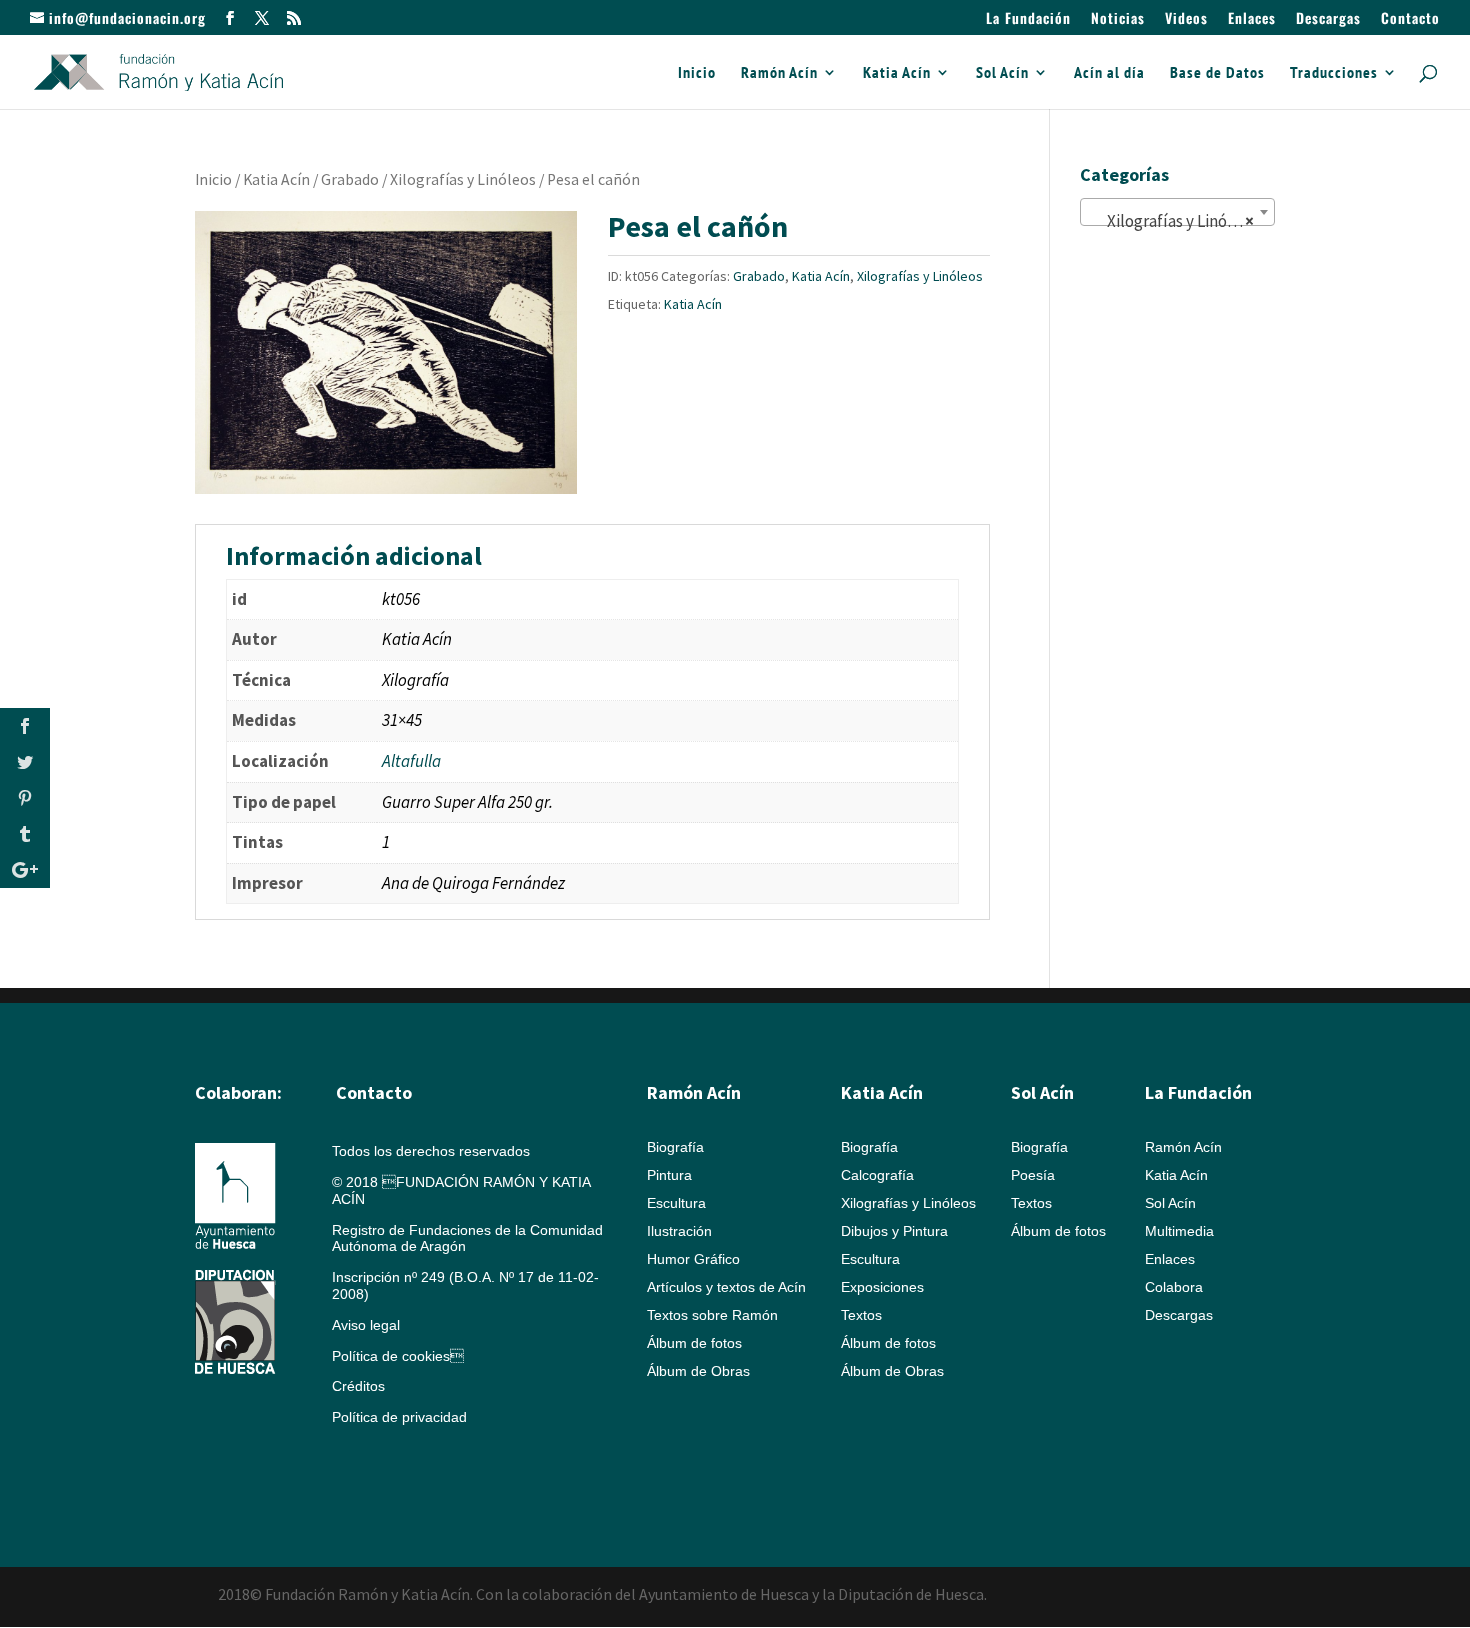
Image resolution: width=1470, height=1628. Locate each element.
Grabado (350, 179)
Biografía (675, 1147)
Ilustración (679, 1231)
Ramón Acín (779, 73)
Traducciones (1334, 73)
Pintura (669, 1175)
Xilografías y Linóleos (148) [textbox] (1181, 221)
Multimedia (1179, 1231)
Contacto (1410, 19)
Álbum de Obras (698, 1371)
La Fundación (1028, 19)
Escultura (676, 1203)
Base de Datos (1217, 73)
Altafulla (411, 761)
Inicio (697, 73)
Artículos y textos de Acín (726, 1287)
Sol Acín (1002, 73)
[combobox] (1177, 212)
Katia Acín (897, 73)
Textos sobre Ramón (712, 1315)
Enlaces (1252, 19)
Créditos (358, 1386)
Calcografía (877, 1175)
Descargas (1328, 19)
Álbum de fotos (694, 1343)
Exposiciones (882, 1287)
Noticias (1118, 19)
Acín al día (1109, 73)
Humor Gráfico (693, 1259)
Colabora (1174, 1287)
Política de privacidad (399, 1417)
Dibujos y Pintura (894, 1231)
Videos (1186, 19)
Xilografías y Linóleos (463, 179)
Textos (861, 1315)
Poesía (1033, 1175)
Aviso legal (366, 1325)
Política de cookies (398, 1356)
